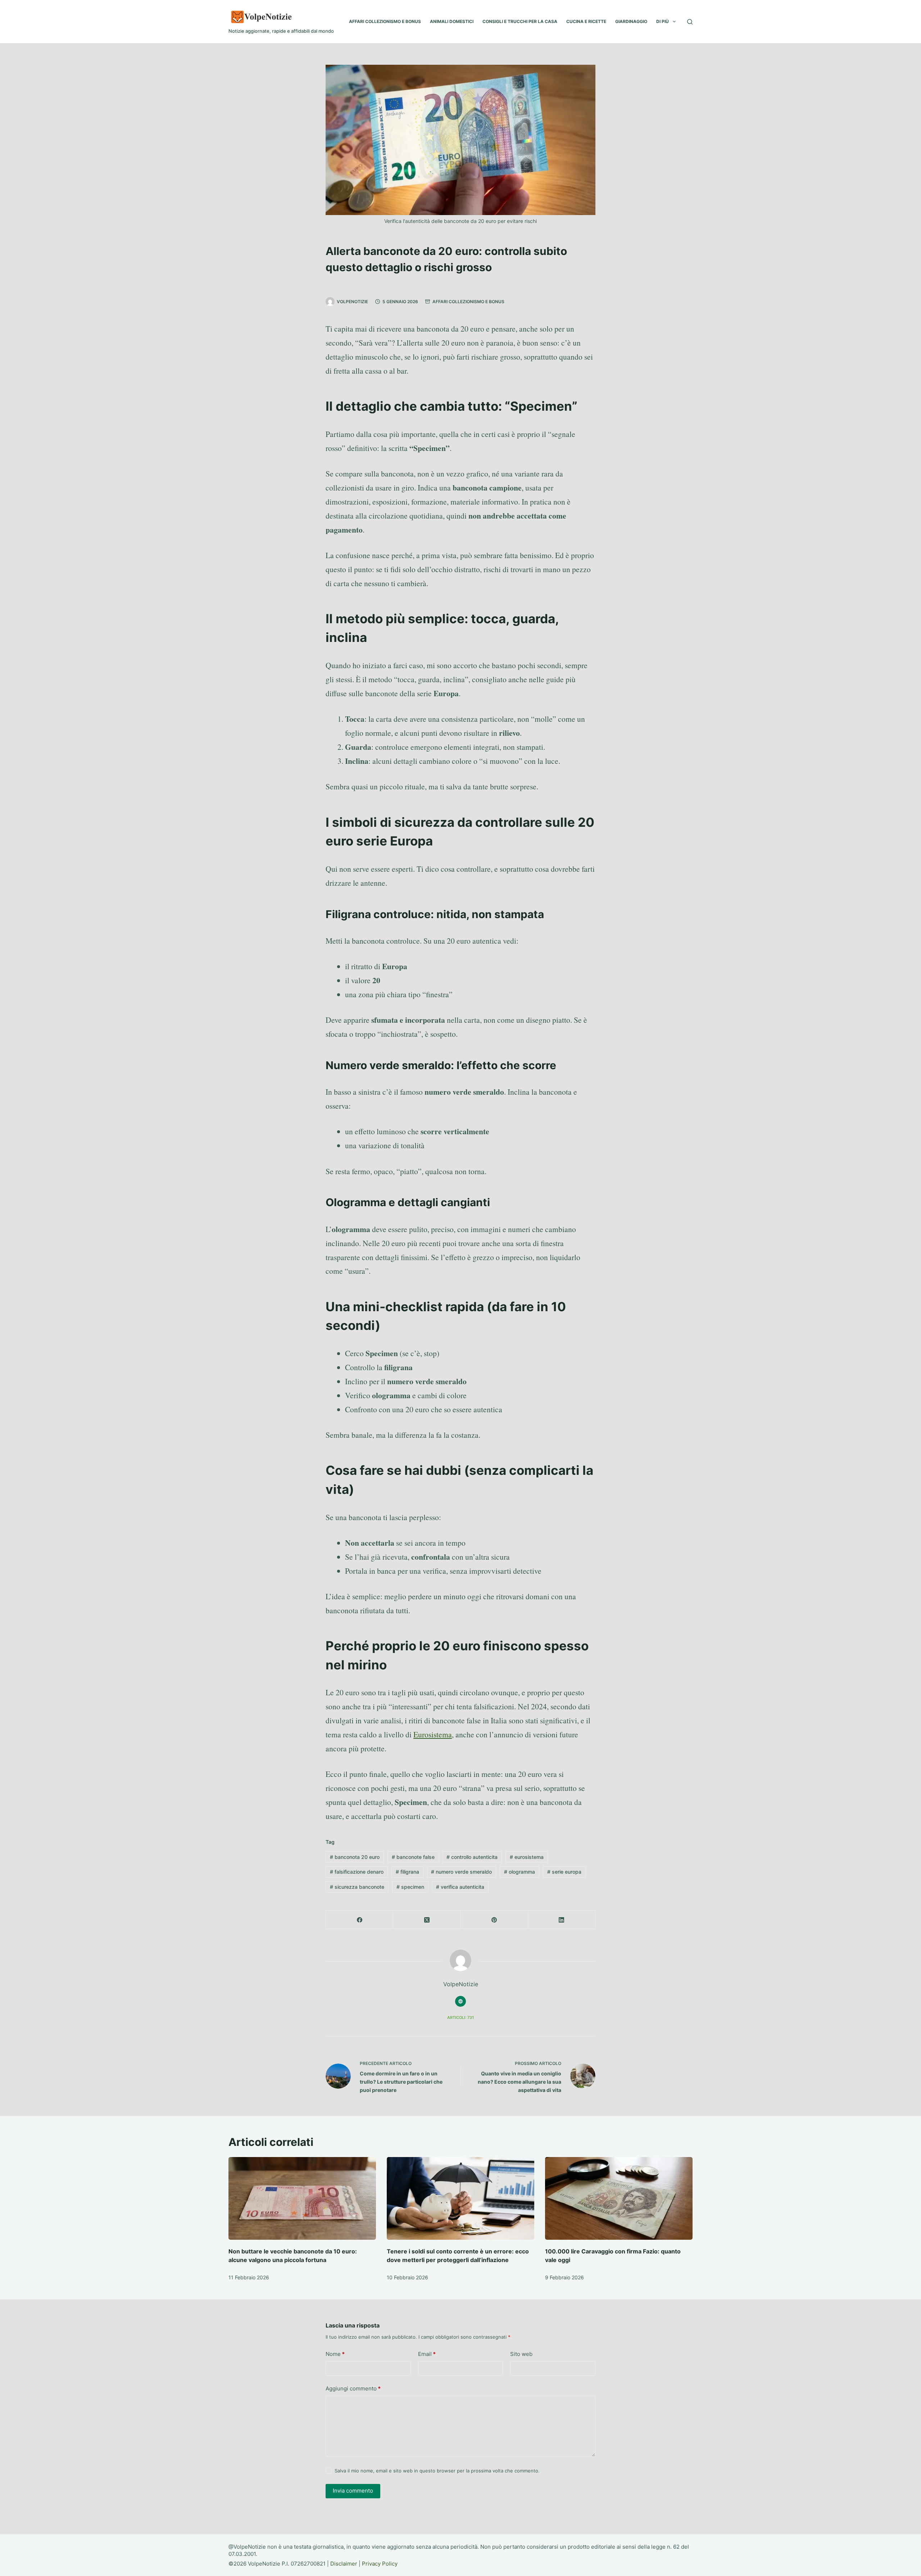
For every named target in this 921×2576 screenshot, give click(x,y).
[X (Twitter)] (427, 1920)
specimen (410, 1887)
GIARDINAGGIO (631, 21)
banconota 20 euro (355, 1857)
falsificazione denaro (357, 1872)
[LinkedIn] (562, 1920)
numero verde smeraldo (461, 1872)
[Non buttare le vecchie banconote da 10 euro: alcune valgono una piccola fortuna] (302, 2199)
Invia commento (353, 2491)
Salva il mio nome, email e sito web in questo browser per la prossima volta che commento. (437, 2471)
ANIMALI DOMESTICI (452, 21)
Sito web (521, 2354)
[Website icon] (460, 2001)
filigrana (407, 1872)
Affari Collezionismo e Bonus (468, 302)
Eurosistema (433, 1734)
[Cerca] (690, 22)
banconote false (413, 1857)
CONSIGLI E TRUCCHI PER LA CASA (520, 21)
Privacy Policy (380, 2564)
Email (427, 2354)
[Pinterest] (494, 1920)
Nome (335, 2354)
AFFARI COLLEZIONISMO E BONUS (385, 21)
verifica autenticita (460, 1887)
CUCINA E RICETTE (586, 21)
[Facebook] (360, 1920)
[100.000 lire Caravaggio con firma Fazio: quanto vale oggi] (619, 2199)
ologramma (520, 1872)
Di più (663, 21)
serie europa (564, 1872)
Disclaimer (344, 2564)
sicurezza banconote (357, 1887)
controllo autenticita (472, 1857)
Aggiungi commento (353, 2388)
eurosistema (527, 1857)
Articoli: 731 (460, 2018)
